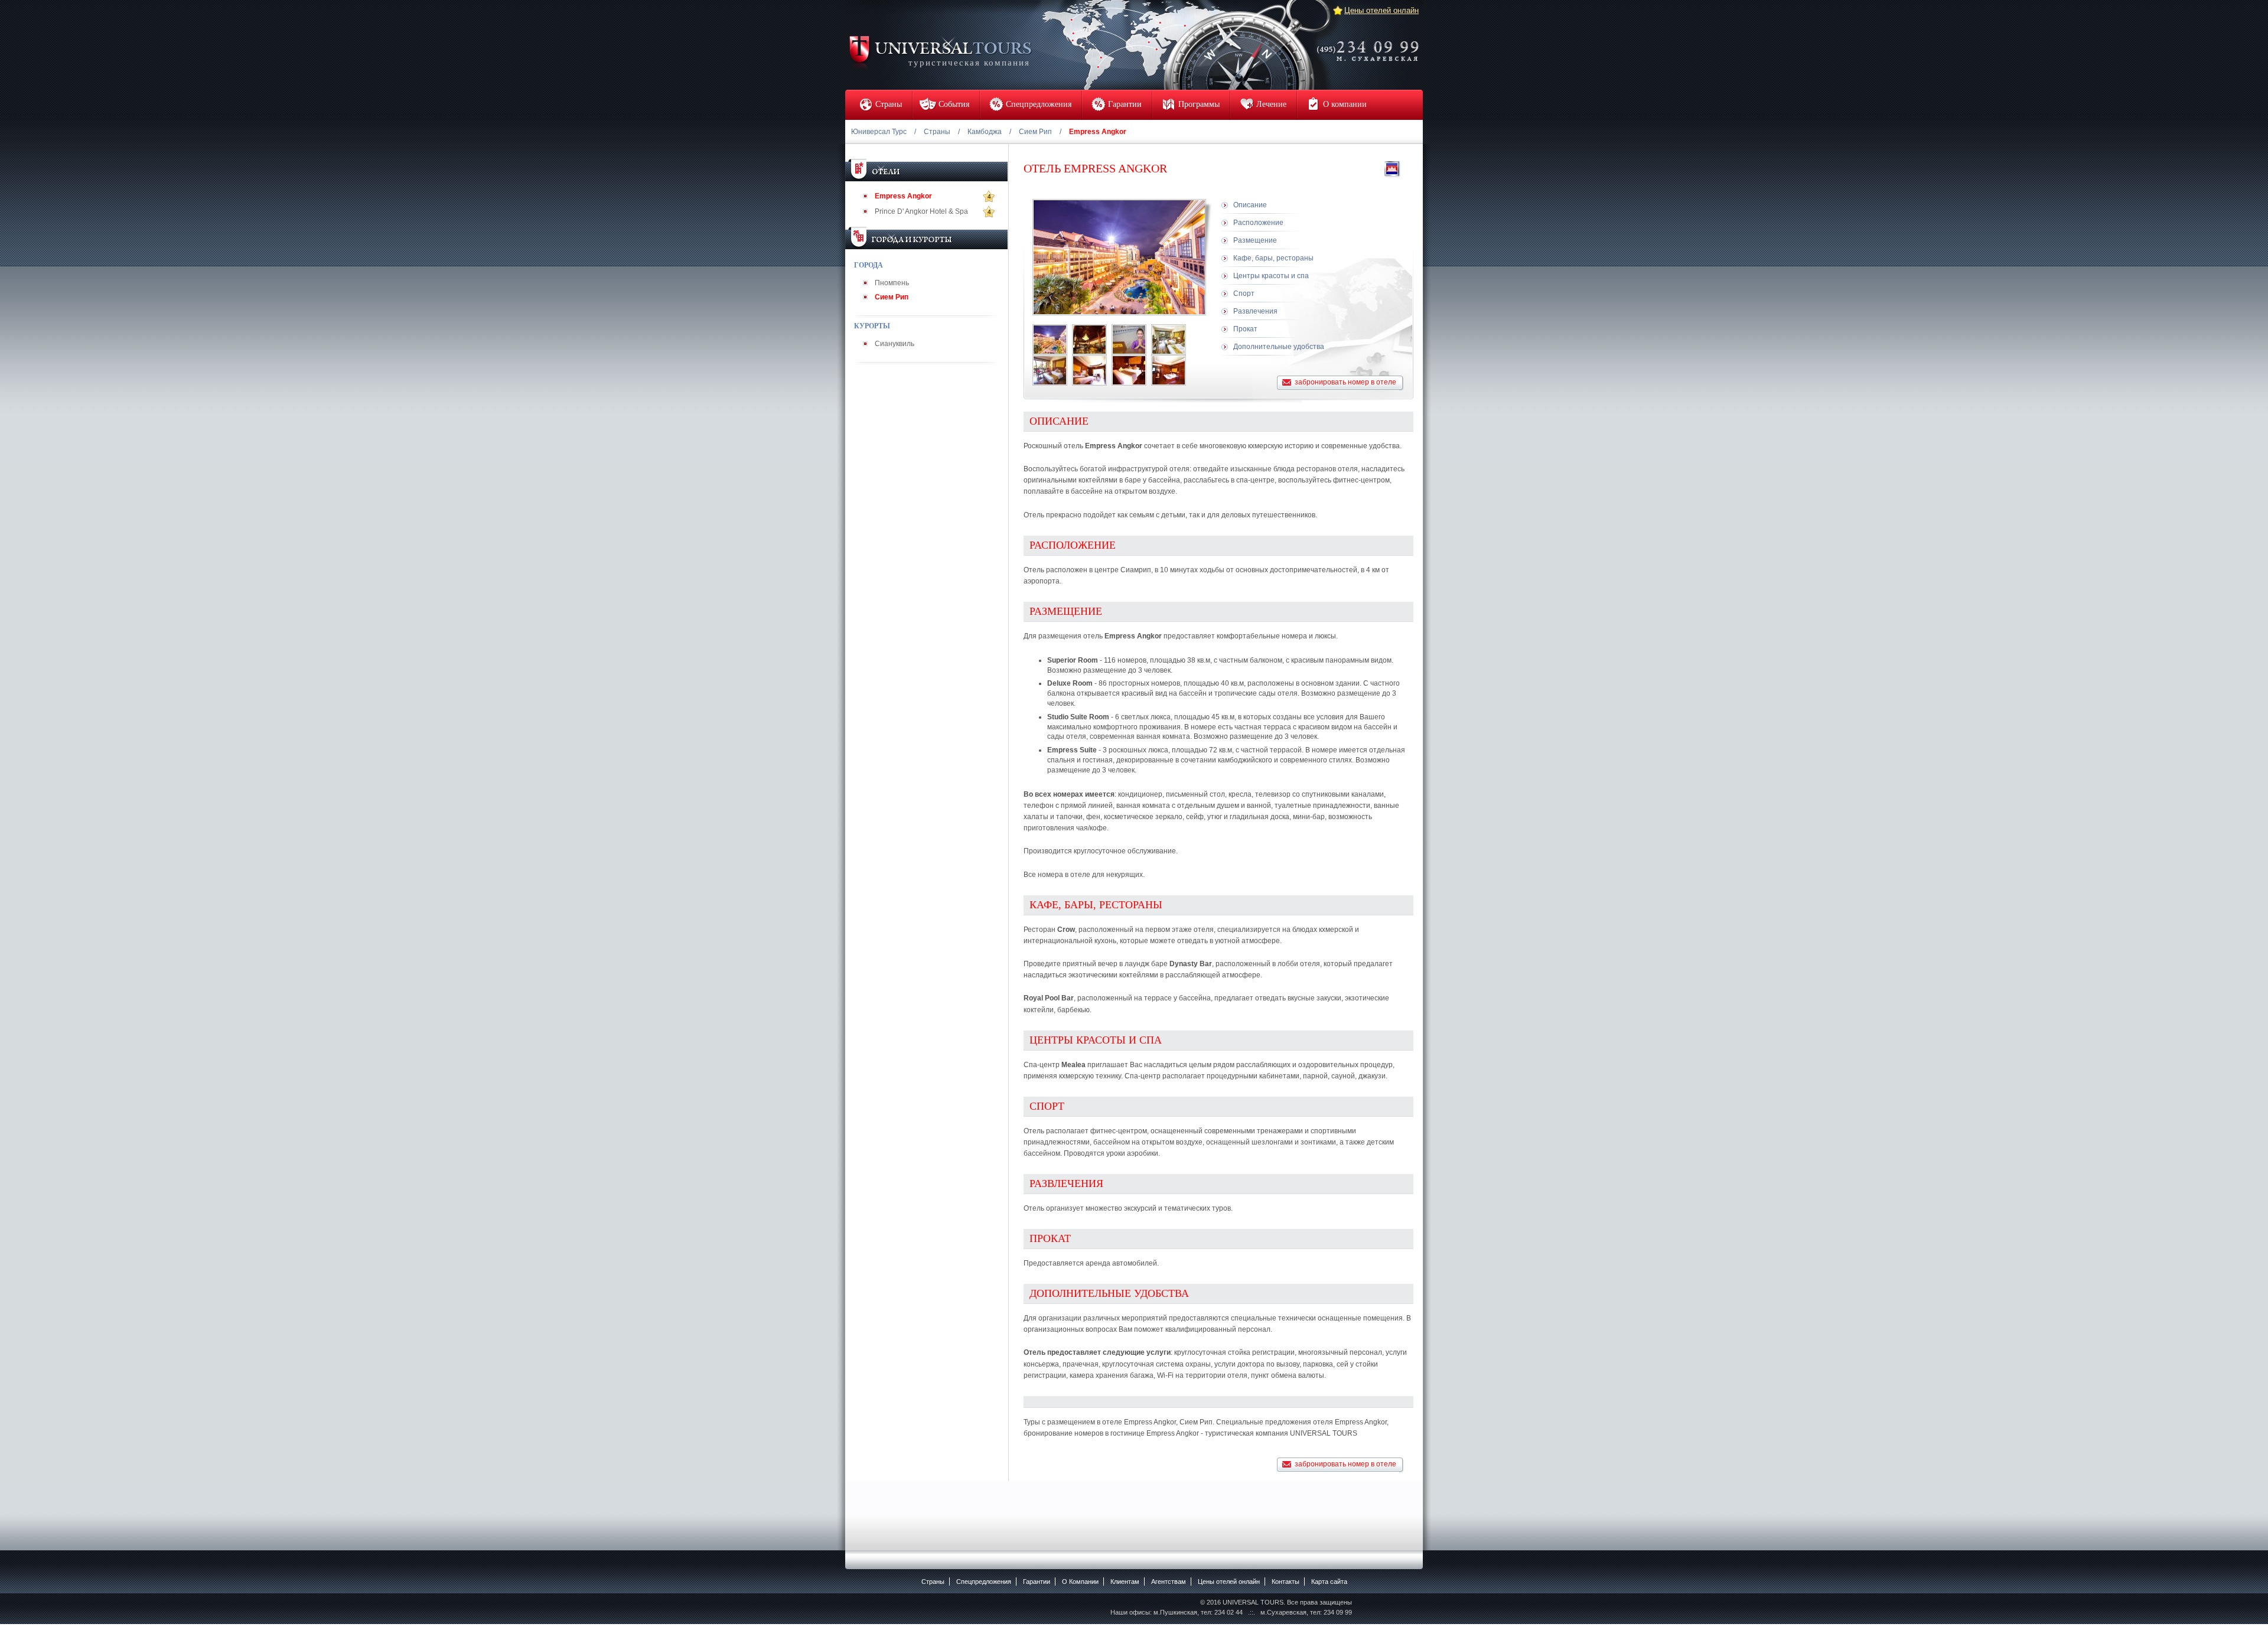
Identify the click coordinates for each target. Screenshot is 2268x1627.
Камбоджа (985, 132)
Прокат (1245, 329)
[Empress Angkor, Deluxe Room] (1169, 340)
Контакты (1285, 1582)
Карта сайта (1329, 1582)
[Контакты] (1371, 43)
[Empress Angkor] (1050, 340)
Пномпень (892, 283)
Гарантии (1037, 1582)
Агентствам (1169, 1582)
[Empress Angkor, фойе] (1089, 340)
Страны (937, 132)
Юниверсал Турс (879, 132)
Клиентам (1125, 1582)
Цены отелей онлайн (1381, 10)
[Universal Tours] (940, 51)
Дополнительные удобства (1279, 347)
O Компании (1080, 1582)
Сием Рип (1035, 132)
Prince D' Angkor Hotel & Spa (921, 211)
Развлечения (1255, 311)
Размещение (1255, 240)
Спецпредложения (984, 1582)
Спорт (1244, 294)
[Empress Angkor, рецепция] (1129, 340)
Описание (1250, 205)
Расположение (1258, 223)
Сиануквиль (895, 344)
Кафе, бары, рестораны (1273, 258)
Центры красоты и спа (1271, 276)
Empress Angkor (903, 196)
